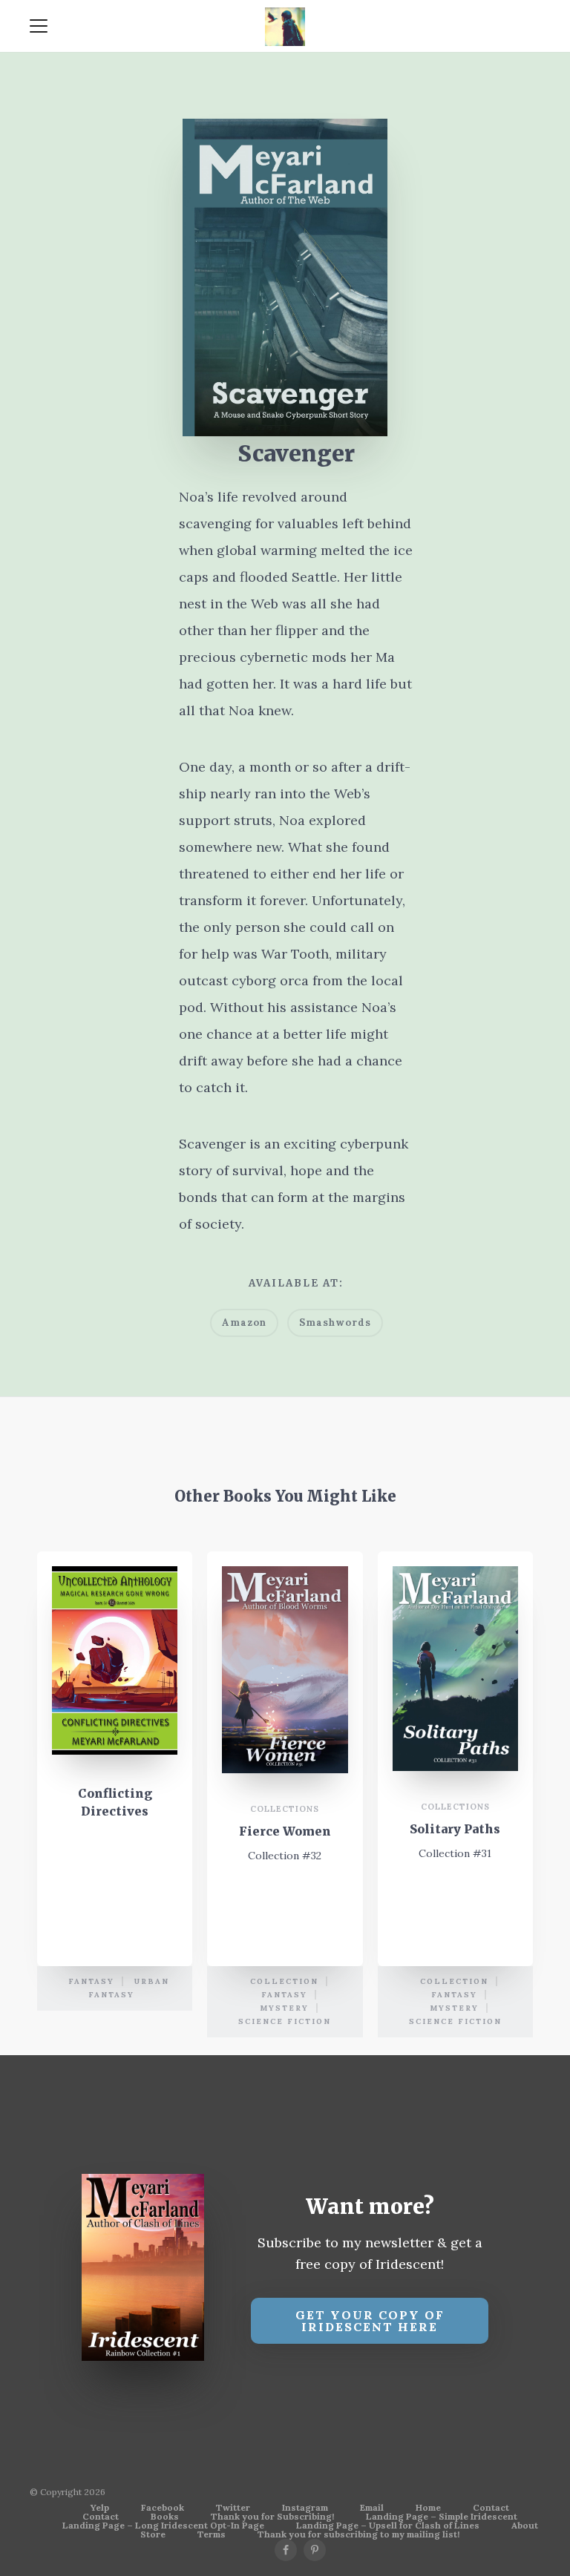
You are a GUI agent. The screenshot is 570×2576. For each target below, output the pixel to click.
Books (165, 2517)
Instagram (305, 2508)
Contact (491, 2508)
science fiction (285, 2021)
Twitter (233, 2508)
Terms (212, 2534)
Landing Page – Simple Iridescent (442, 2517)
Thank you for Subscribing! (272, 2517)
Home (428, 2508)
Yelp (100, 2508)
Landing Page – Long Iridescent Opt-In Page (163, 2526)
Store (153, 2534)
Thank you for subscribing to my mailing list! (358, 2534)
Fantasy (91, 1981)
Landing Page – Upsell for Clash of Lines (388, 2526)
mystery (284, 2008)
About (525, 2526)
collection (284, 1981)
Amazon (244, 1322)
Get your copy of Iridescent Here (370, 2321)
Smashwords (335, 1322)
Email (372, 2508)
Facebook (163, 2508)
